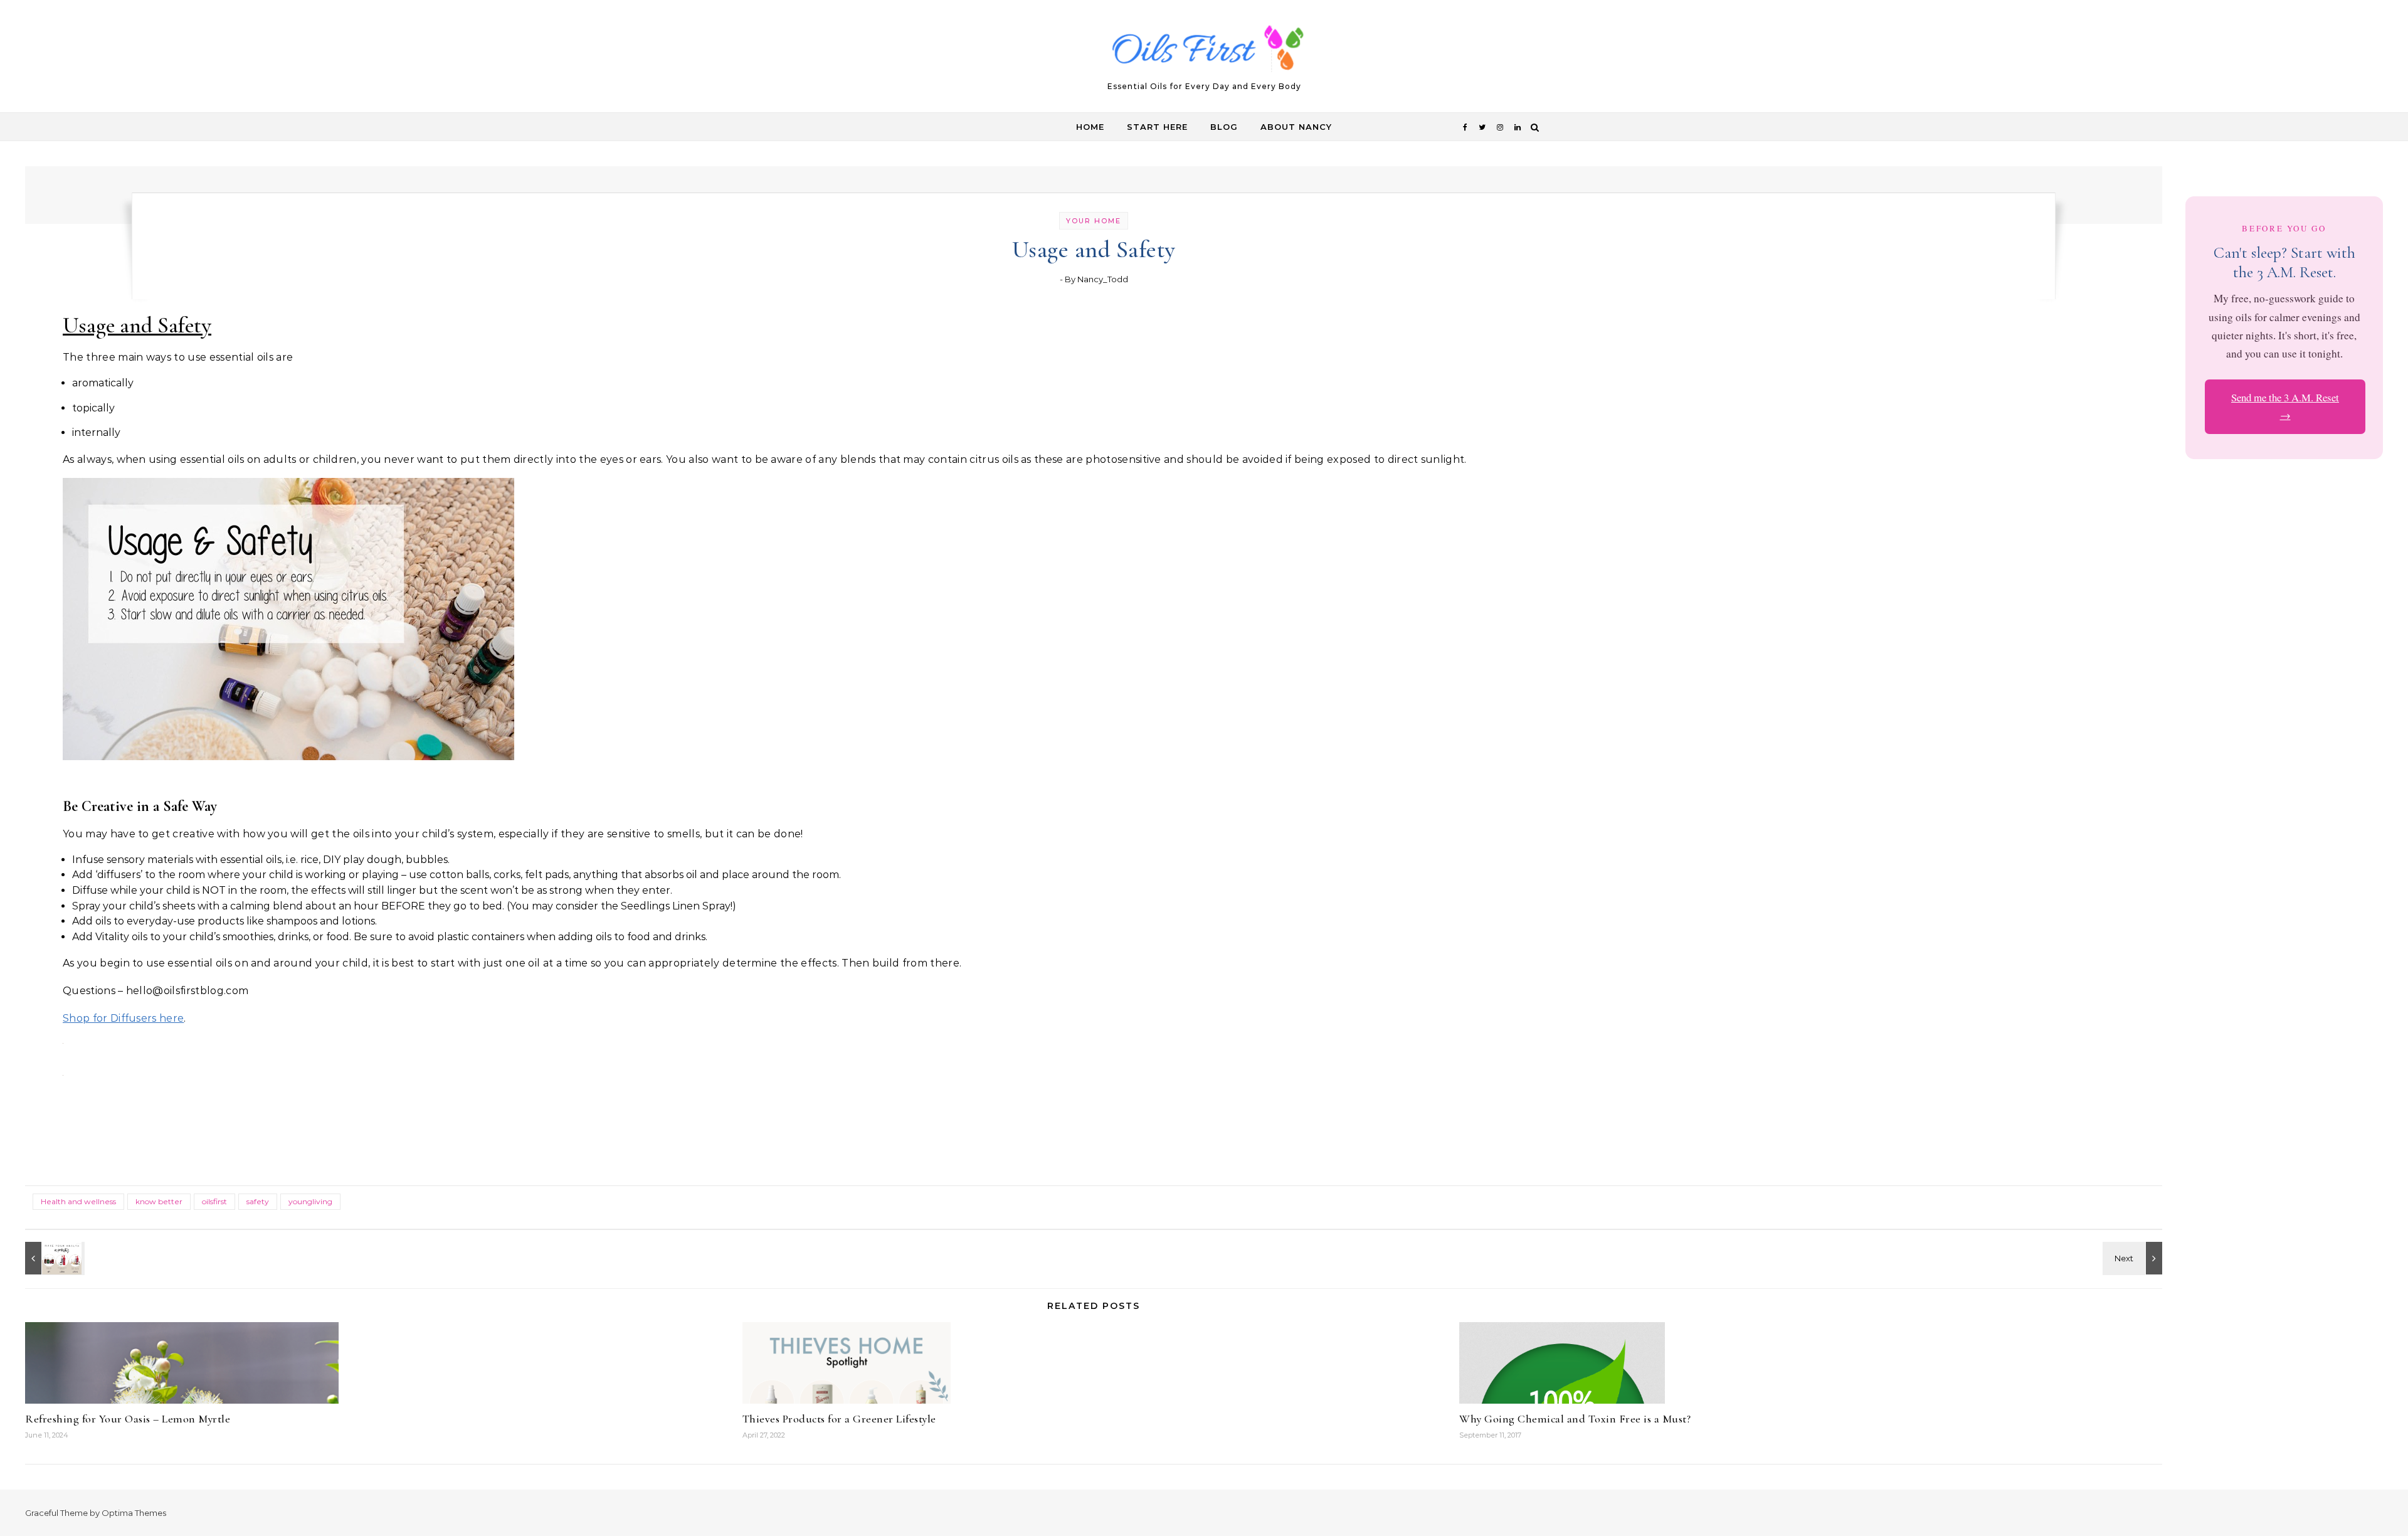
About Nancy (1296, 127)
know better (159, 1201)
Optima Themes (134, 1513)
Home (1090, 127)
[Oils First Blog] (1204, 51)
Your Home (1094, 221)
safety (258, 1201)
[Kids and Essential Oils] (2134, 1258)
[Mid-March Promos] (53, 1258)
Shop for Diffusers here (123, 1018)
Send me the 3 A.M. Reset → (2285, 406)
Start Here (1157, 127)
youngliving (310, 1201)
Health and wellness (78, 1201)
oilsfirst (214, 1201)
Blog (1224, 127)
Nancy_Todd (1103, 279)
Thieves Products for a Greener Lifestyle (839, 1419)
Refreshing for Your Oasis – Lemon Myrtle (128, 1419)
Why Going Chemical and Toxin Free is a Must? (1575, 1419)
